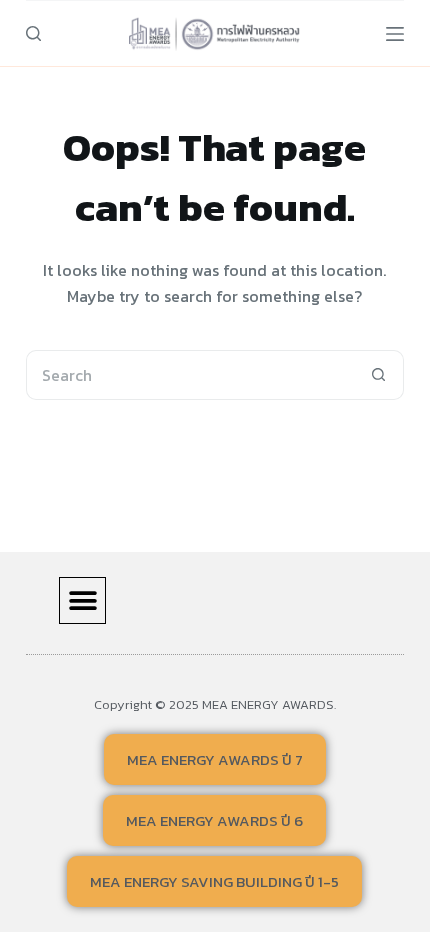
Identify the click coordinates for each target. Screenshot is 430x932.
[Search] (33, 33)
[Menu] (395, 34)
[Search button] (379, 375)
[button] (82, 600)
